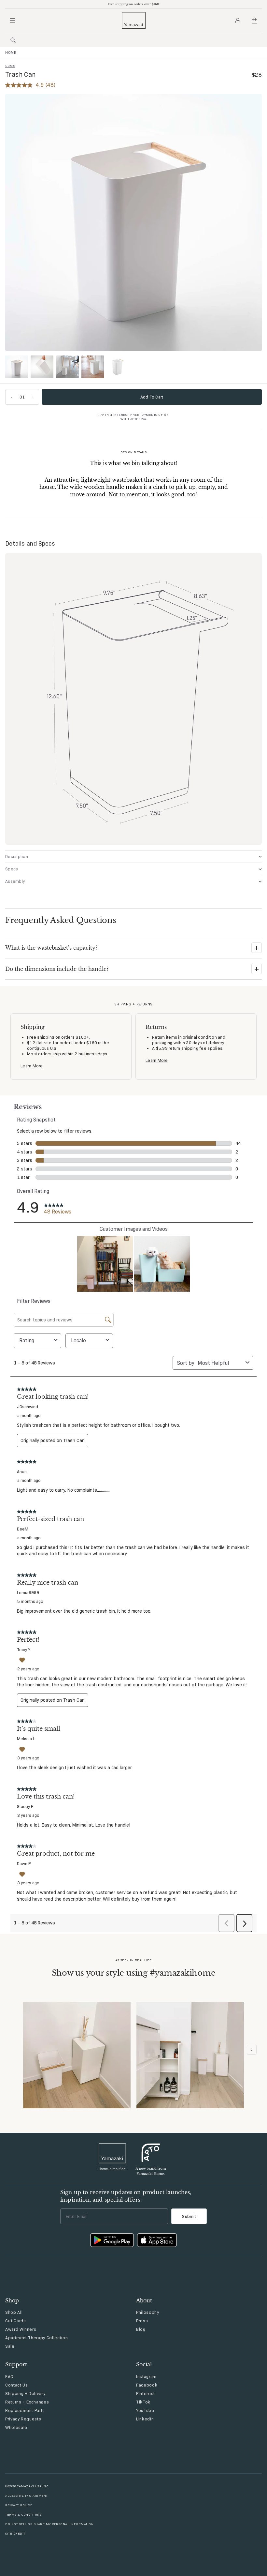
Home (11, 53)
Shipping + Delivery (25, 2393)
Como (10, 66)
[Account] (238, 21)
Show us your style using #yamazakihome (134, 1973)
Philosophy (148, 2312)
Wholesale (16, 2427)
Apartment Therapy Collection (36, 2338)
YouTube (145, 2410)
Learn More (32, 1066)
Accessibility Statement (27, 2496)
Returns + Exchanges (27, 2402)
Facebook (147, 2385)
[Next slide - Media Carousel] (252, 2050)
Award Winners (21, 2329)
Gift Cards (16, 2321)
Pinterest (146, 2393)
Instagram (146, 2376)
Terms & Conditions (23, 2515)
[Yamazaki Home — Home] (134, 20)
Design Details (134, 452)
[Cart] (255, 21)
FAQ (9, 2376)
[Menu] (12, 21)
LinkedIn (145, 2419)
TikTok (143, 2402)
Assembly (15, 881)
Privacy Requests (23, 2419)
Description (17, 856)
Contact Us (17, 2385)
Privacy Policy (18, 2505)
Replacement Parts (25, 2410)
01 (22, 397)
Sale (10, 2346)
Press (142, 2321)
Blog (141, 2329)
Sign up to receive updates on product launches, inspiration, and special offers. (126, 2196)
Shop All (14, 2312)
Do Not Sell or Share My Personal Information (49, 2524)
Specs (12, 869)
